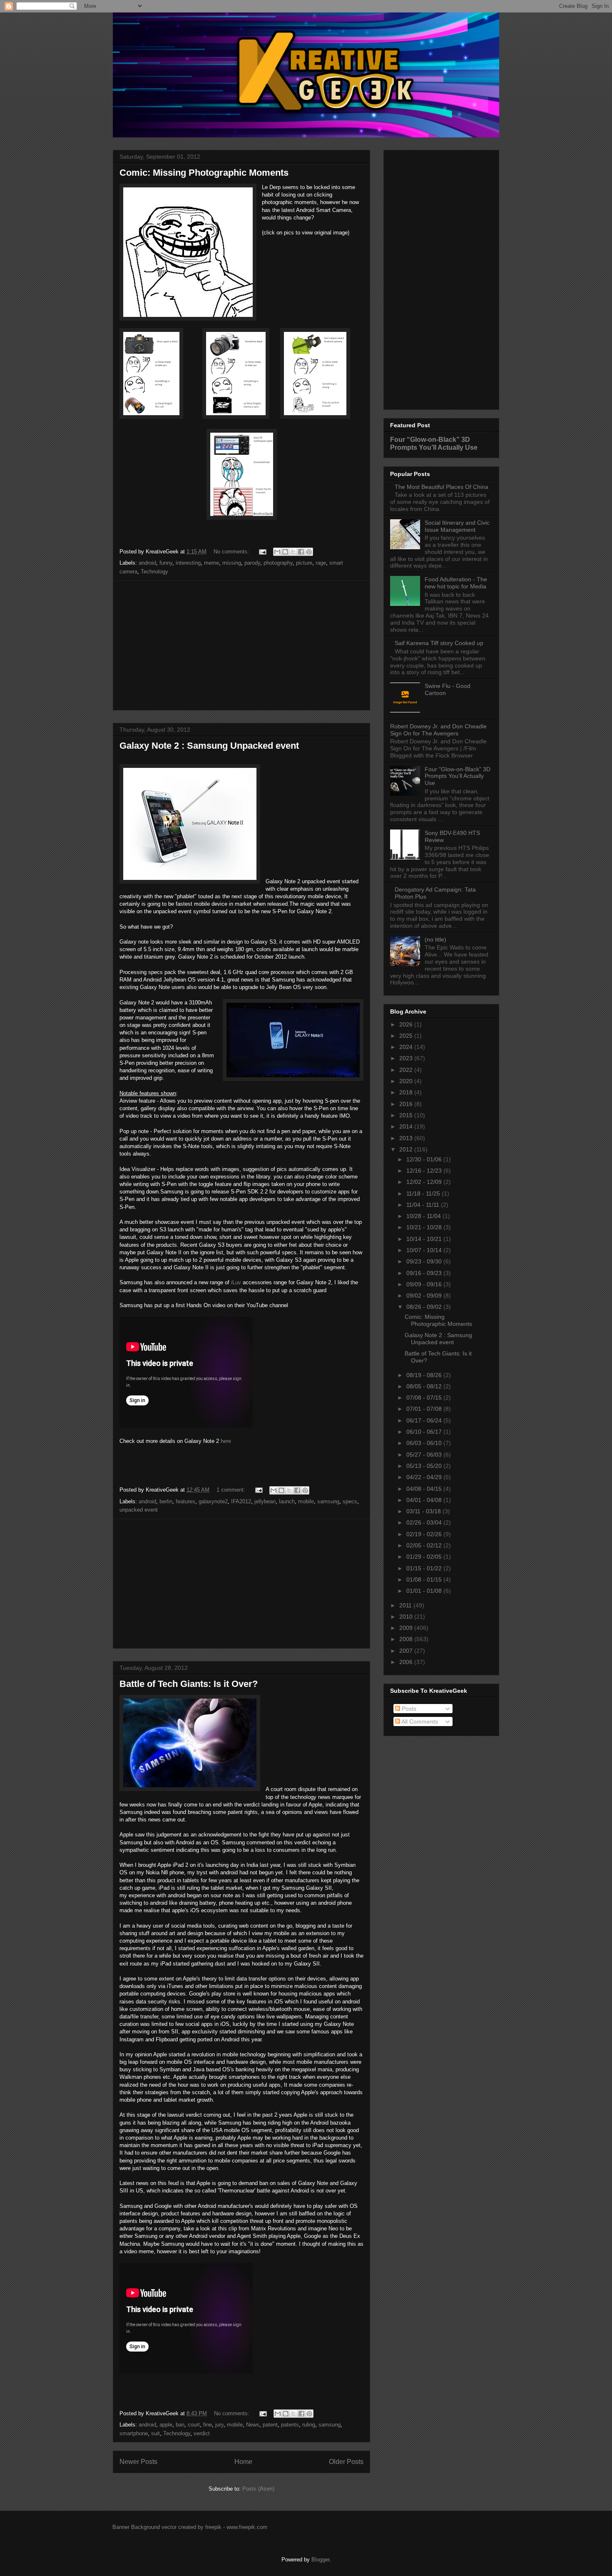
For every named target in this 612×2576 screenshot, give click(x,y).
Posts (408, 1709)
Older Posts (346, 2462)
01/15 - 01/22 (425, 1568)
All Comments (419, 1721)
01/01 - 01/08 (425, 1591)
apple (166, 2425)
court (194, 2425)
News (253, 2425)
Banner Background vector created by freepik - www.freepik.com (190, 2527)
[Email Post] (262, 552)
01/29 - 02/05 (425, 1557)
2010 (407, 1617)
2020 (407, 1081)
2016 (407, 1104)
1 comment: (232, 1490)
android (147, 563)
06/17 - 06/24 (425, 1420)
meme (211, 563)
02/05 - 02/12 (425, 1545)
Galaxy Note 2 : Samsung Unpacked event (209, 746)
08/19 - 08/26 (425, 1375)
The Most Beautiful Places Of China (442, 487)
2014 (407, 1126)
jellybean (265, 1501)
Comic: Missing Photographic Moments (204, 173)
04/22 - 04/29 (425, 1477)
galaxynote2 (213, 1501)
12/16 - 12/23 (425, 1171)
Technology (154, 572)
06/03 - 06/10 (425, 1443)
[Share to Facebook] (301, 552)
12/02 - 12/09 (425, 1182)
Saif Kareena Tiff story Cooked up (439, 643)
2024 (407, 1047)
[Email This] (277, 552)
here (226, 1441)
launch (287, 1501)
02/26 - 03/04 (425, 1522)
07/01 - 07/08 (425, 1409)
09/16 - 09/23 (425, 1273)
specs (350, 1501)
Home (243, 2462)
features (185, 1501)
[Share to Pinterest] (309, 552)
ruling (309, 2425)
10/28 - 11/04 (424, 1216)
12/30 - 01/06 (425, 1159)
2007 (407, 1651)
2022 (407, 1070)
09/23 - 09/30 (425, 1261)
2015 (407, 1115)
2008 (407, 1639)
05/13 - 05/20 (425, 1466)
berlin (166, 1501)
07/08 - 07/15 (425, 1398)
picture (304, 563)
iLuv (236, 1282)
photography (278, 563)
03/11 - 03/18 (424, 1511)
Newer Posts (138, 2462)
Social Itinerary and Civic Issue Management (457, 526)
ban (180, 2425)
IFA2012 (241, 1501)
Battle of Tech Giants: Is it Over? (189, 1684)
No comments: (232, 552)
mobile (306, 1501)
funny (166, 563)
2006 (407, 1662)
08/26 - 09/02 (425, 1307)
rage (321, 563)
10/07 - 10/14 (425, 1250)
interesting (188, 563)
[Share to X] (293, 552)
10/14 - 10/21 (425, 1239)
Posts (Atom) (258, 2489)
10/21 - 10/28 (425, 1227)
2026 (407, 1024)
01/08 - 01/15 (425, 1579)
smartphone (134, 2433)
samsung (328, 1501)
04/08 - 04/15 (425, 1489)
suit (155, 2433)
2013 (407, 1138)
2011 (406, 1605)
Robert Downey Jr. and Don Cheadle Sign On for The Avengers (438, 730)
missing (232, 563)
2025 (407, 1036)
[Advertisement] (241, 645)
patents (290, 2425)
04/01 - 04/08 (425, 1500)
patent (270, 2425)
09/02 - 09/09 (425, 1295)
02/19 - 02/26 (425, 1534)
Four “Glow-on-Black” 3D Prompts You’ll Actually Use (434, 443)
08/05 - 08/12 (425, 1386)
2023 (407, 1058)
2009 (407, 1628)
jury (219, 2425)
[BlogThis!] (285, 552)
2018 (407, 1092)
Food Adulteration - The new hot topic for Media (456, 583)
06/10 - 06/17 (425, 1432)
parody (252, 563)
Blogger (320, 2560)
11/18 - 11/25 (424, 1193)
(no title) (435, 939)
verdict (202, 2433)
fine (208, 2425)
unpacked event (139, 1510)
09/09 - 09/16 (425, 1284)
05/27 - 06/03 (425, 1455)
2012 (407, 1149)
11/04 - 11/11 (424, 1205)
